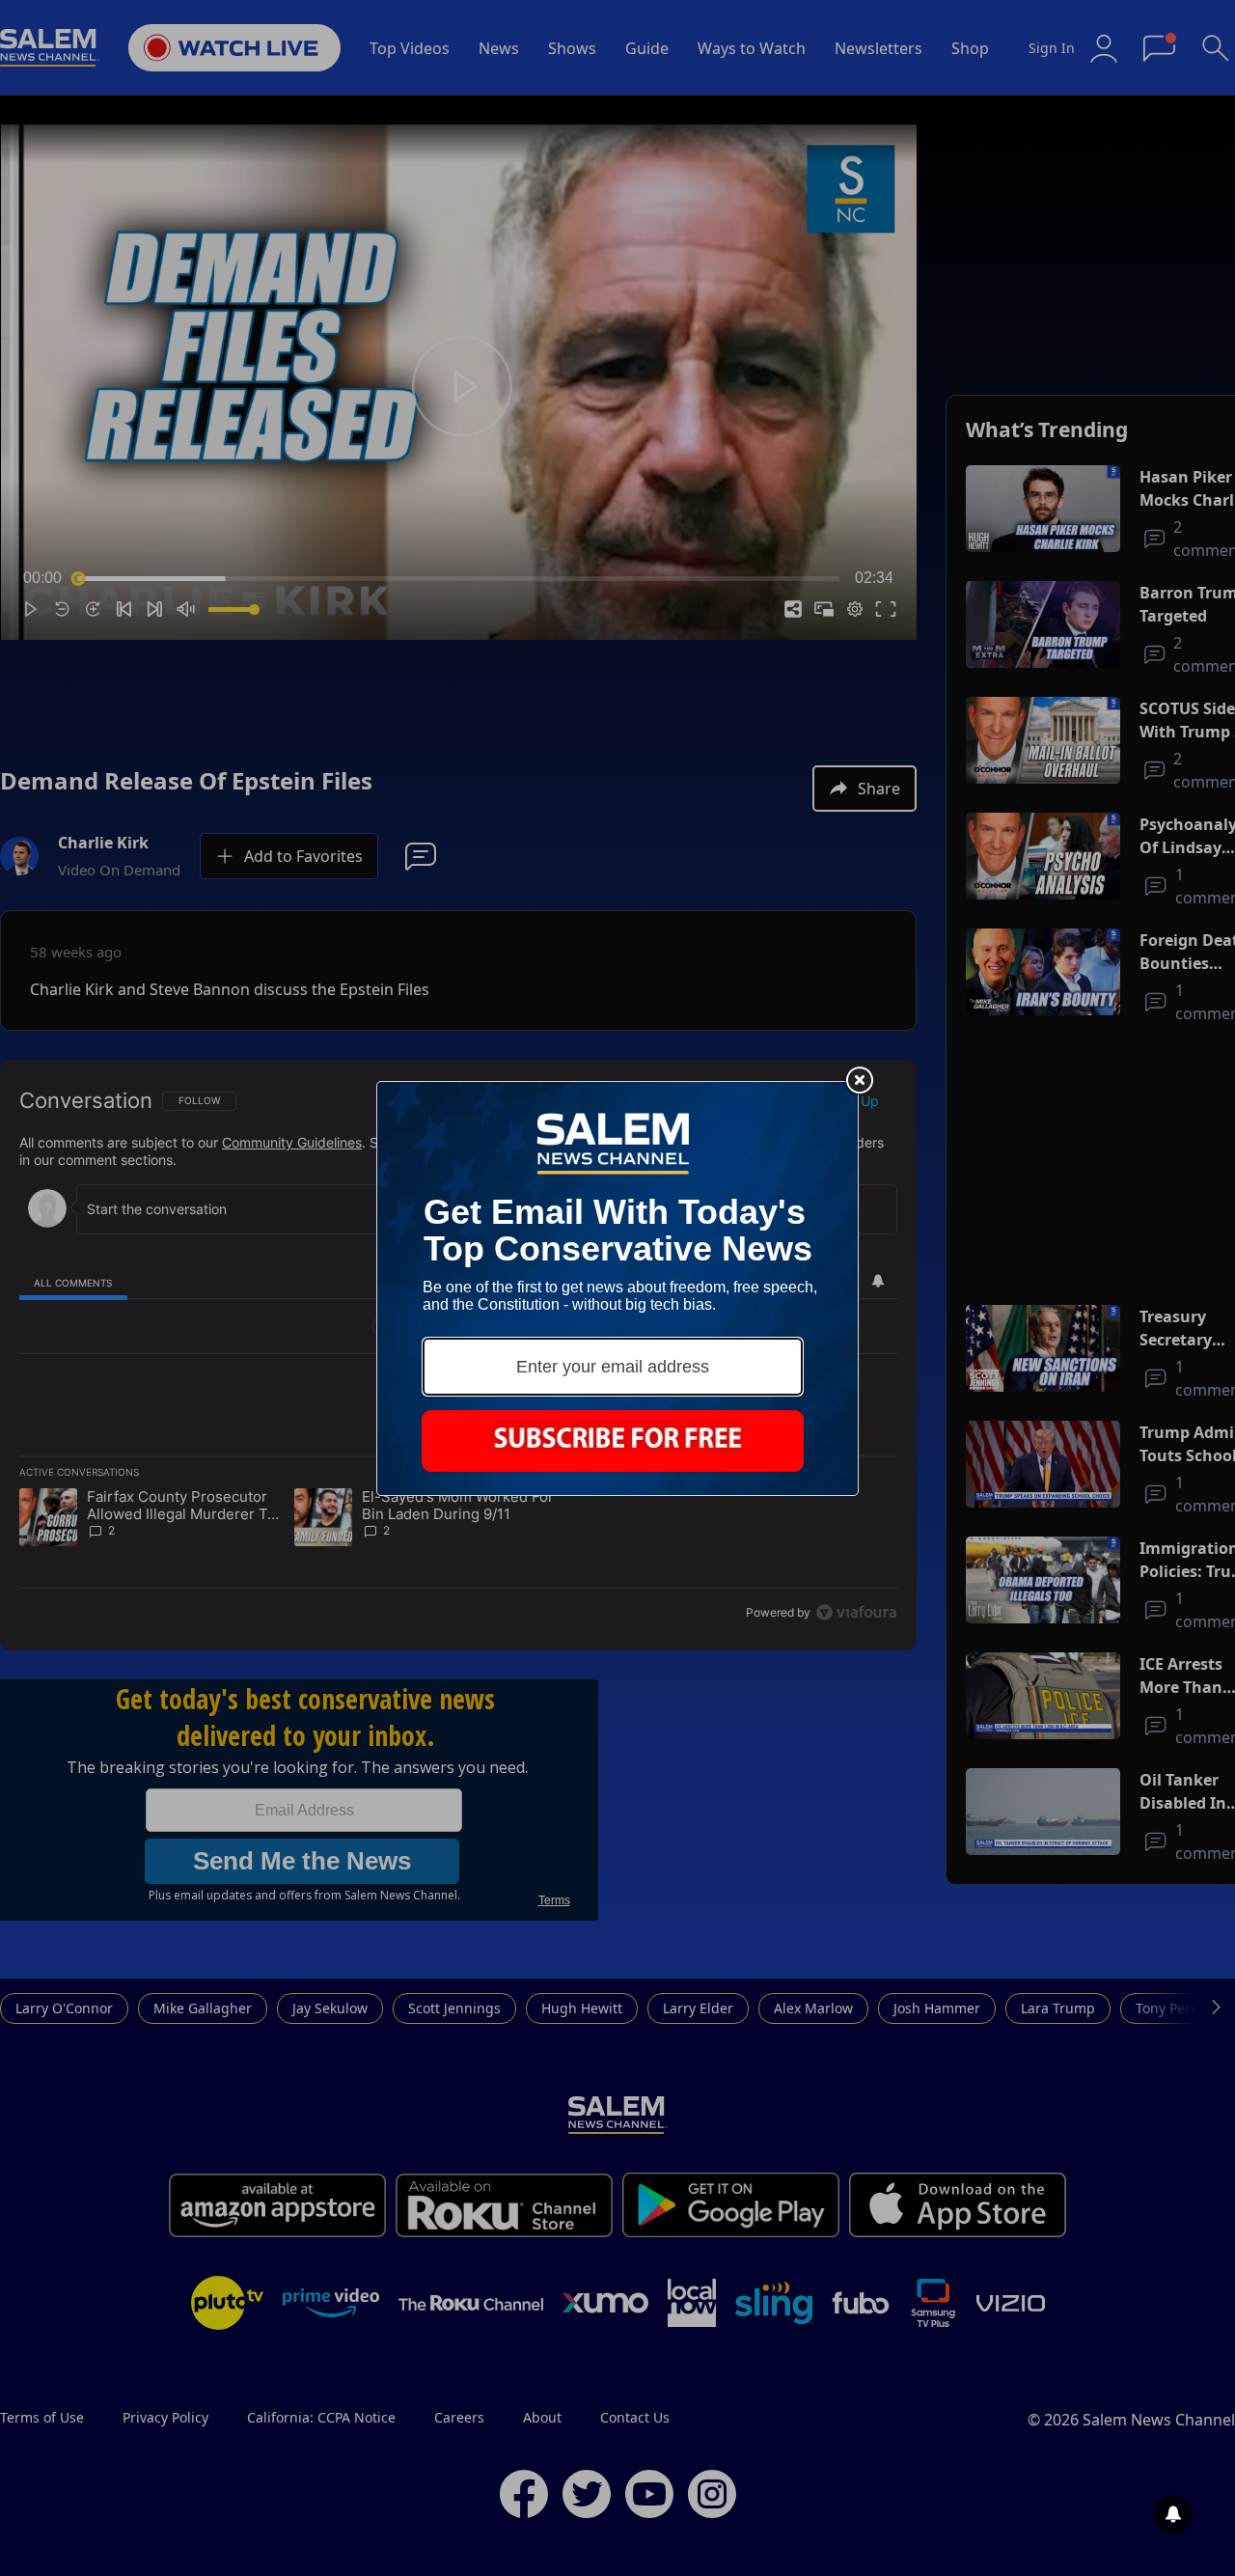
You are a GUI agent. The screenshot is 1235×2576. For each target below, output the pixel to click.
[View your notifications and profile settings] (1173, 2514)
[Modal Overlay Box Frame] (617, 1288)
